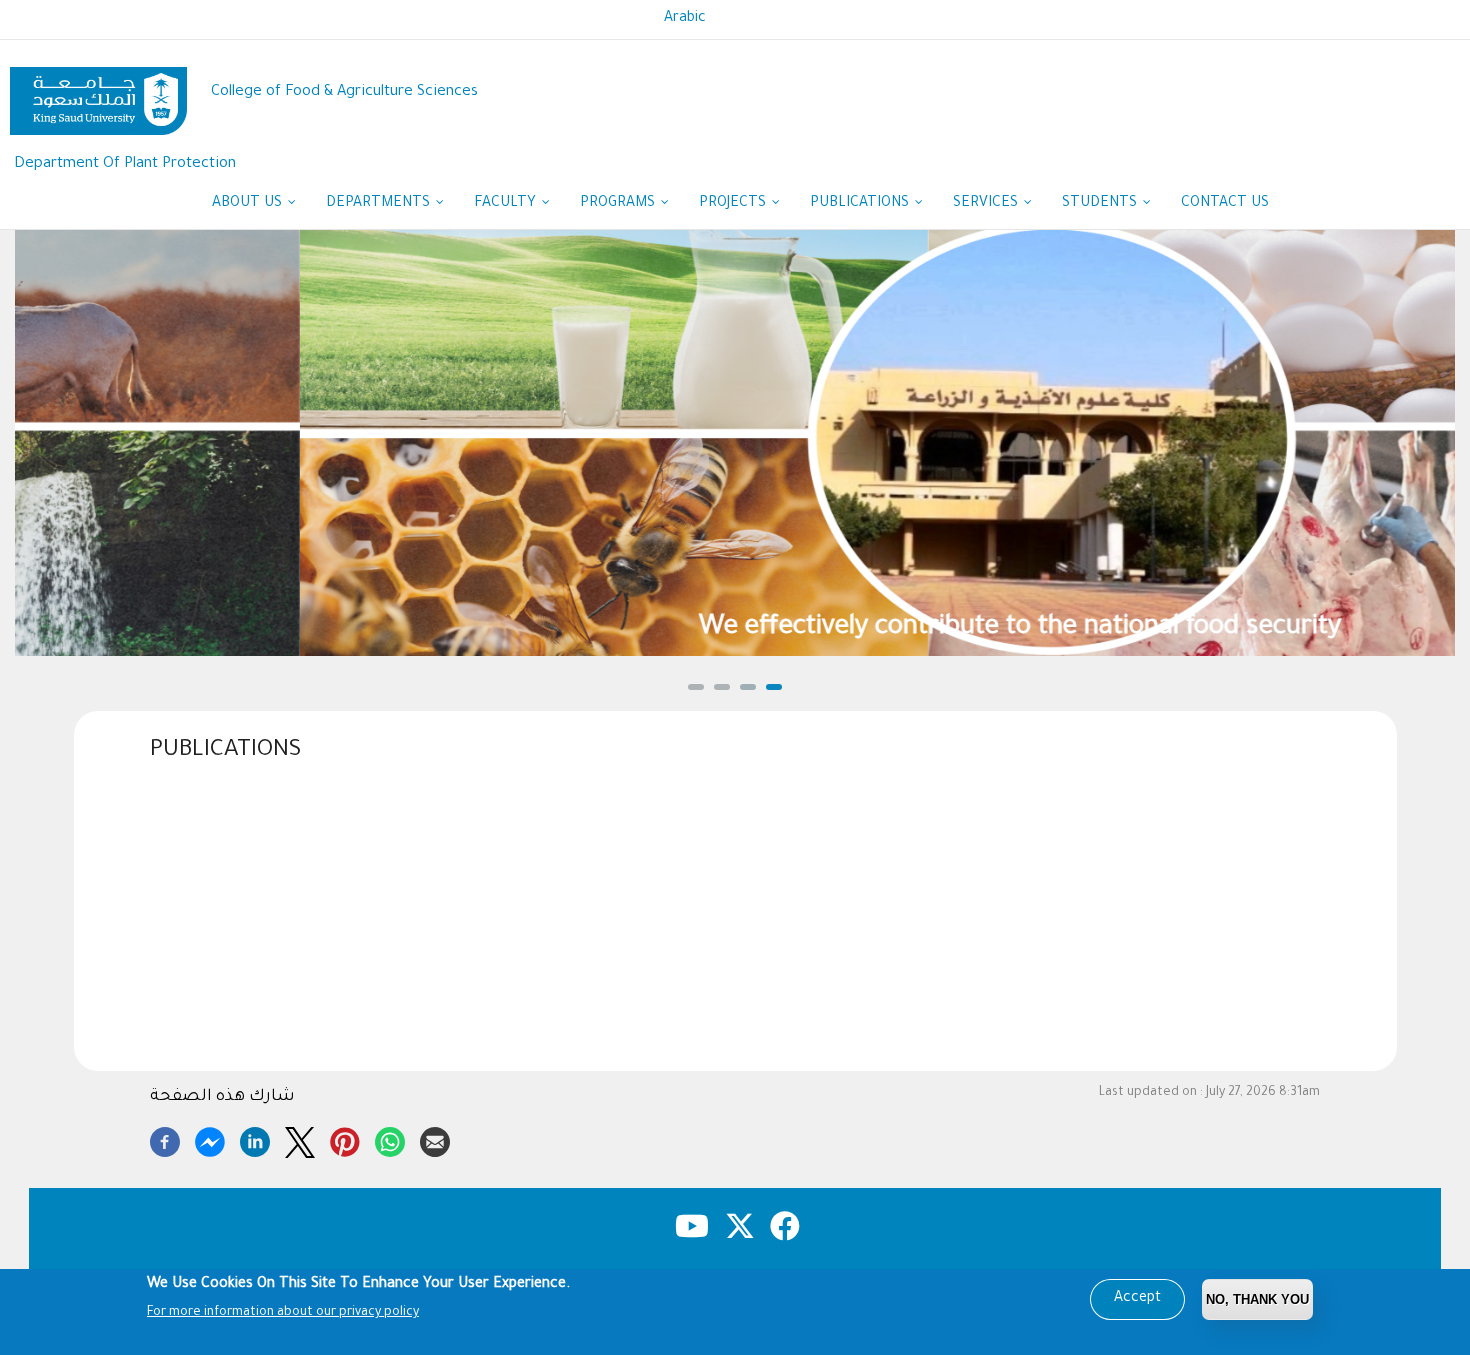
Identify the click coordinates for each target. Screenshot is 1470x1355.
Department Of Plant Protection (125, 164)
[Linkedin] (255, 1139)
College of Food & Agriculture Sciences (344, 92)
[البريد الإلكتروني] (435, 1139)
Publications (861, 204)
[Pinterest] (345, 1139)
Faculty (507, 204)
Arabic (685, 19)
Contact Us (1225, 204)
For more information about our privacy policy (283, 1313)
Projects (734, 204)
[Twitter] (300, 1139)
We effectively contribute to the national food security (735, 628)
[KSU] (98, 93)
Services (987, 204)
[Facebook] (165, 1139)
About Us (249, 204)
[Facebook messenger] (210, 1139)
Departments (380, 204)
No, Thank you (1257, 1299)
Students (1101, 204)
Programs (619, 204)
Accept (1137, 1299)
